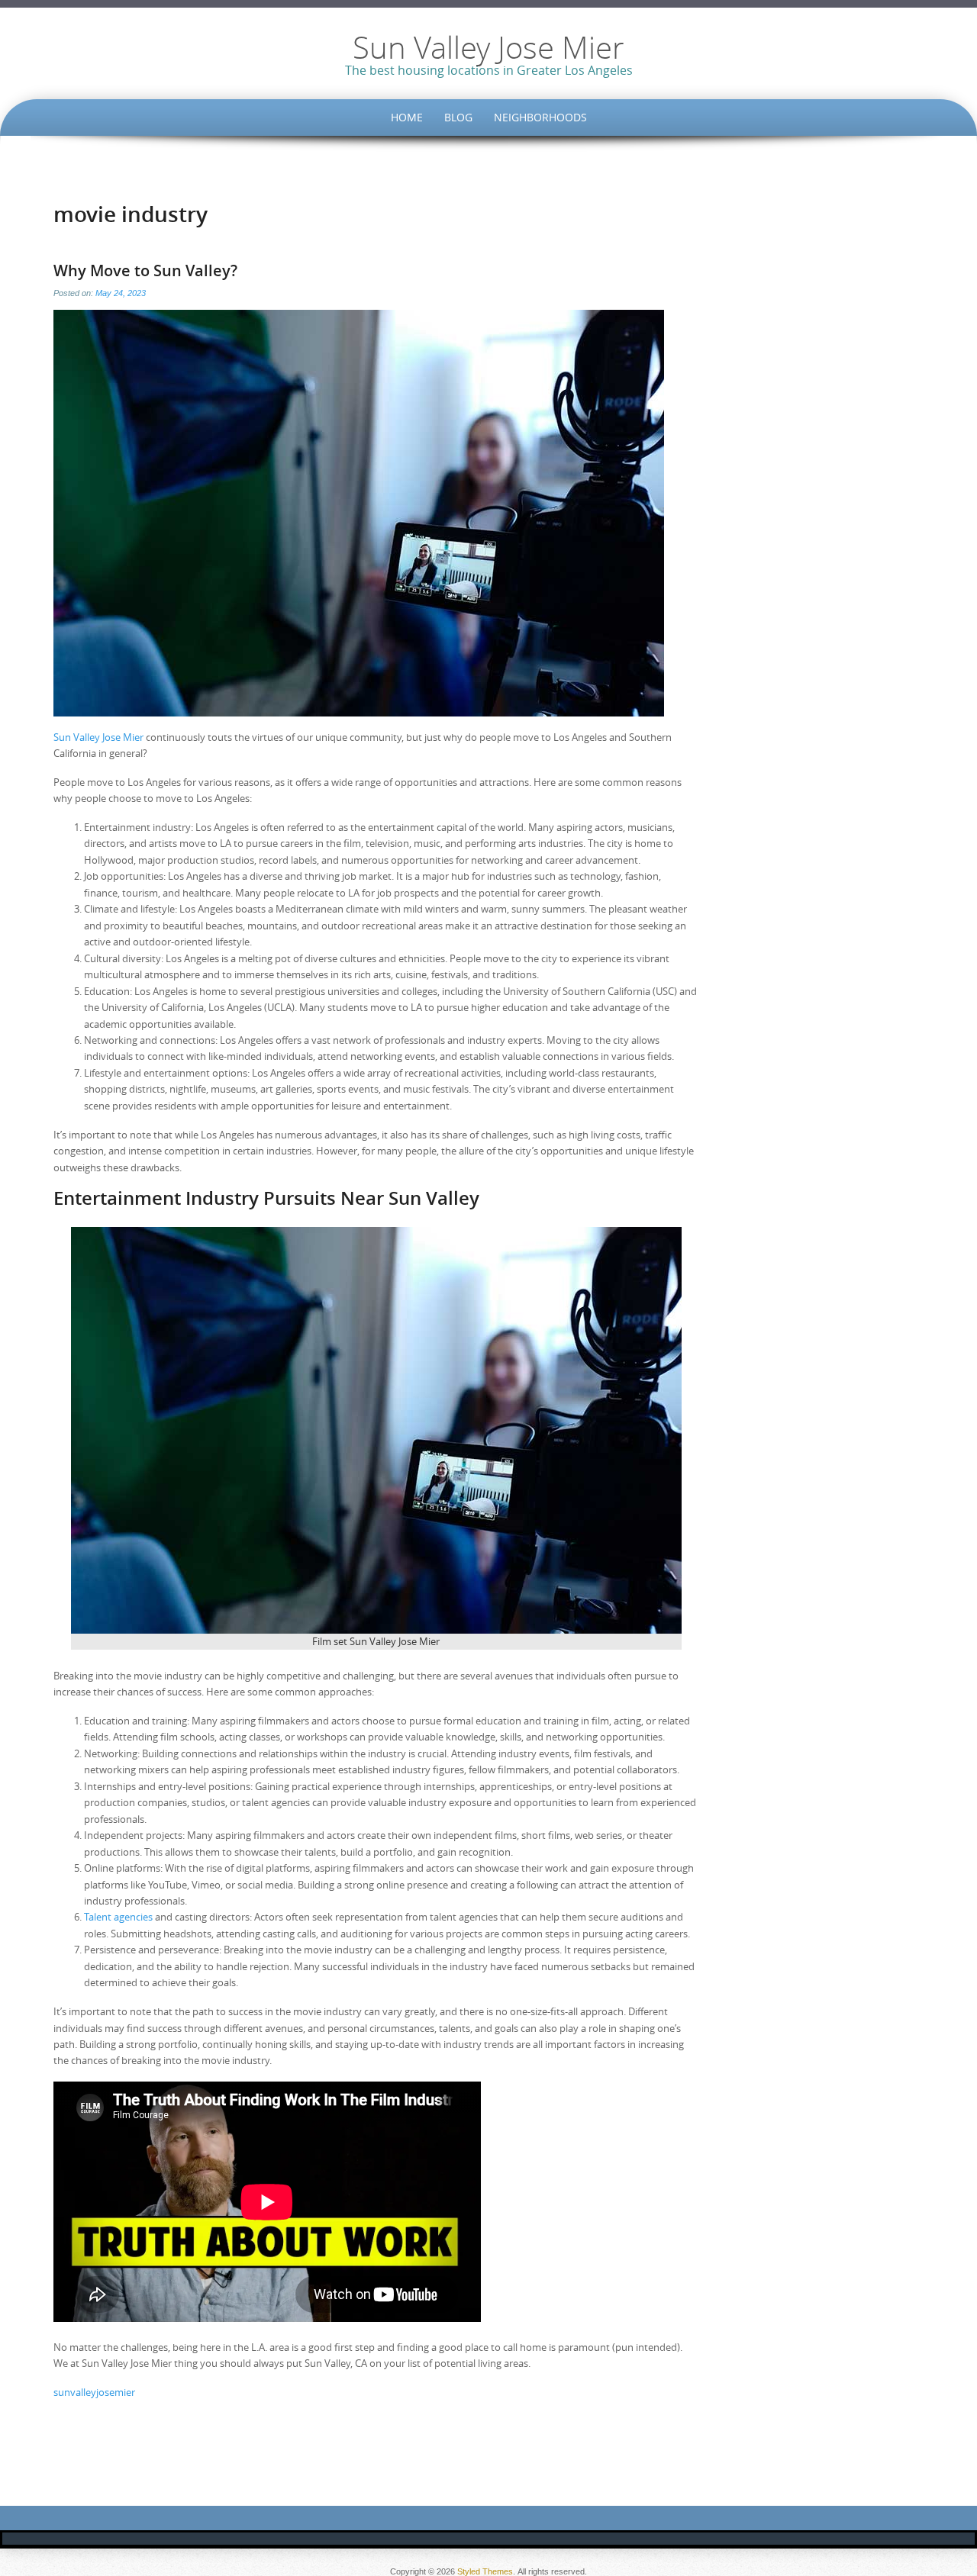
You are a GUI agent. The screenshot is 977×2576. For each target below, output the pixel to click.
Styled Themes (485, 2571)
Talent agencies (118, 1917)
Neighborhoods (540, 117)
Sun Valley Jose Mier (488, 47)
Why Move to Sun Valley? (145, 270)
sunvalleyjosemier (94, 2392)
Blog (458, 117)
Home (407, 117)
